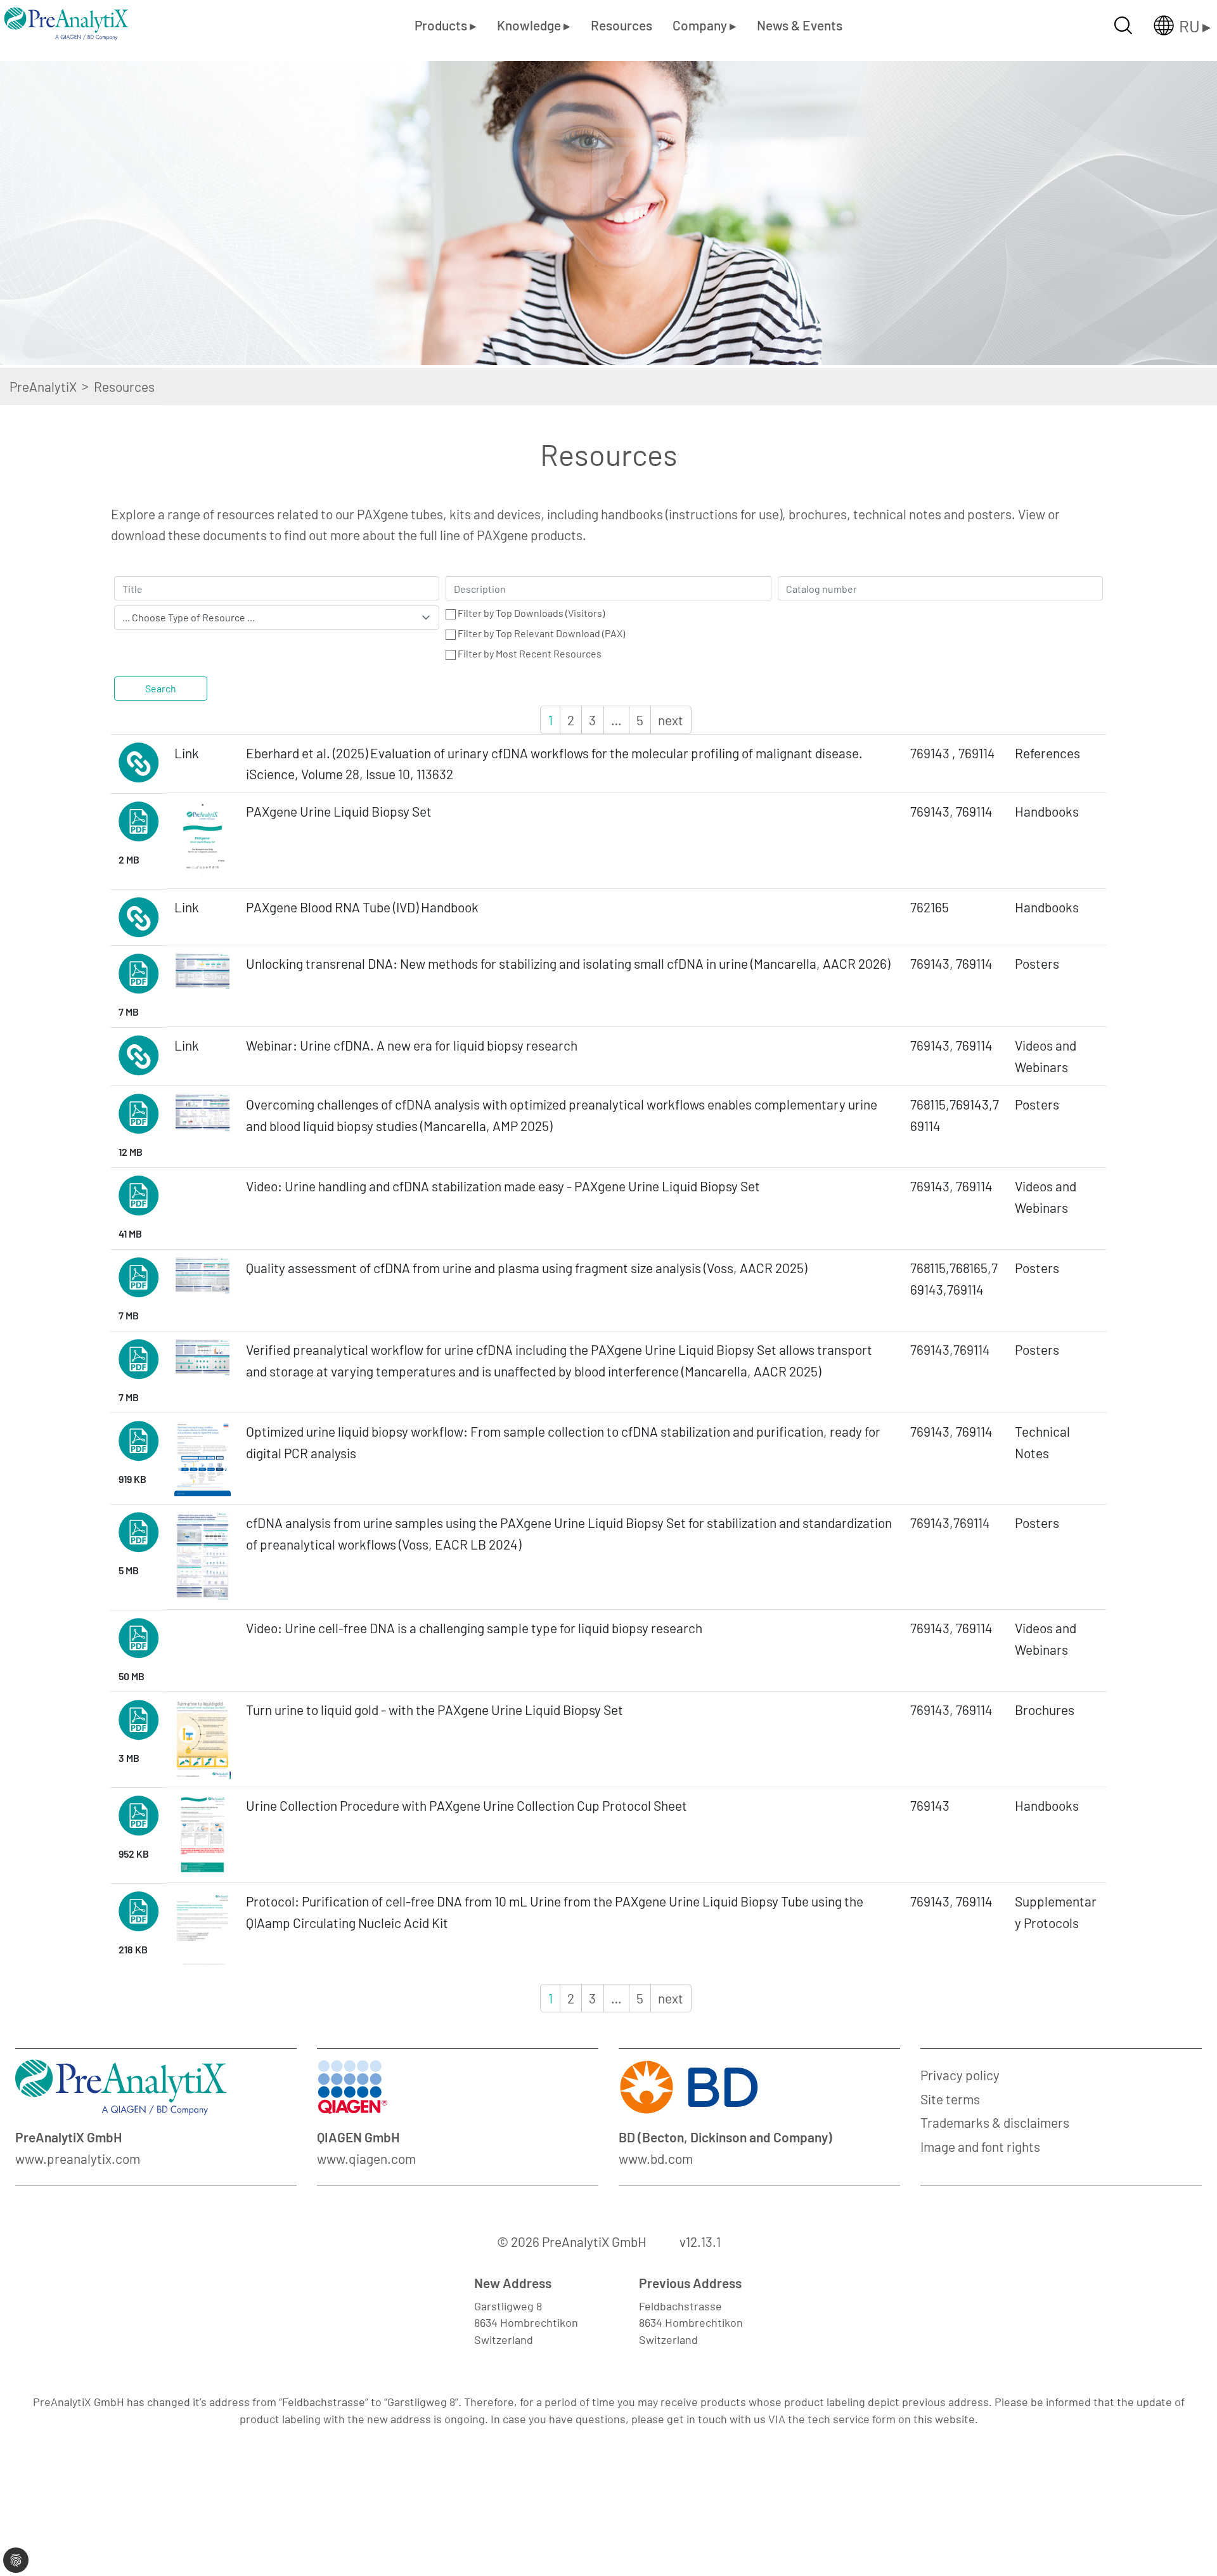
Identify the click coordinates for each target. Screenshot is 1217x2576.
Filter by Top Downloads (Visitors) (531, 613)
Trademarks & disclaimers (995, 2122)
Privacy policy (960, 2075)
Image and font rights (980, 2146)
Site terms (950, 2099)
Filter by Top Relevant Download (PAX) (541, 633)
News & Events (800, 25)
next (671, 720)
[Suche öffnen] (1123, 25)
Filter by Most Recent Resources (530, 653)
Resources (621, 25)
